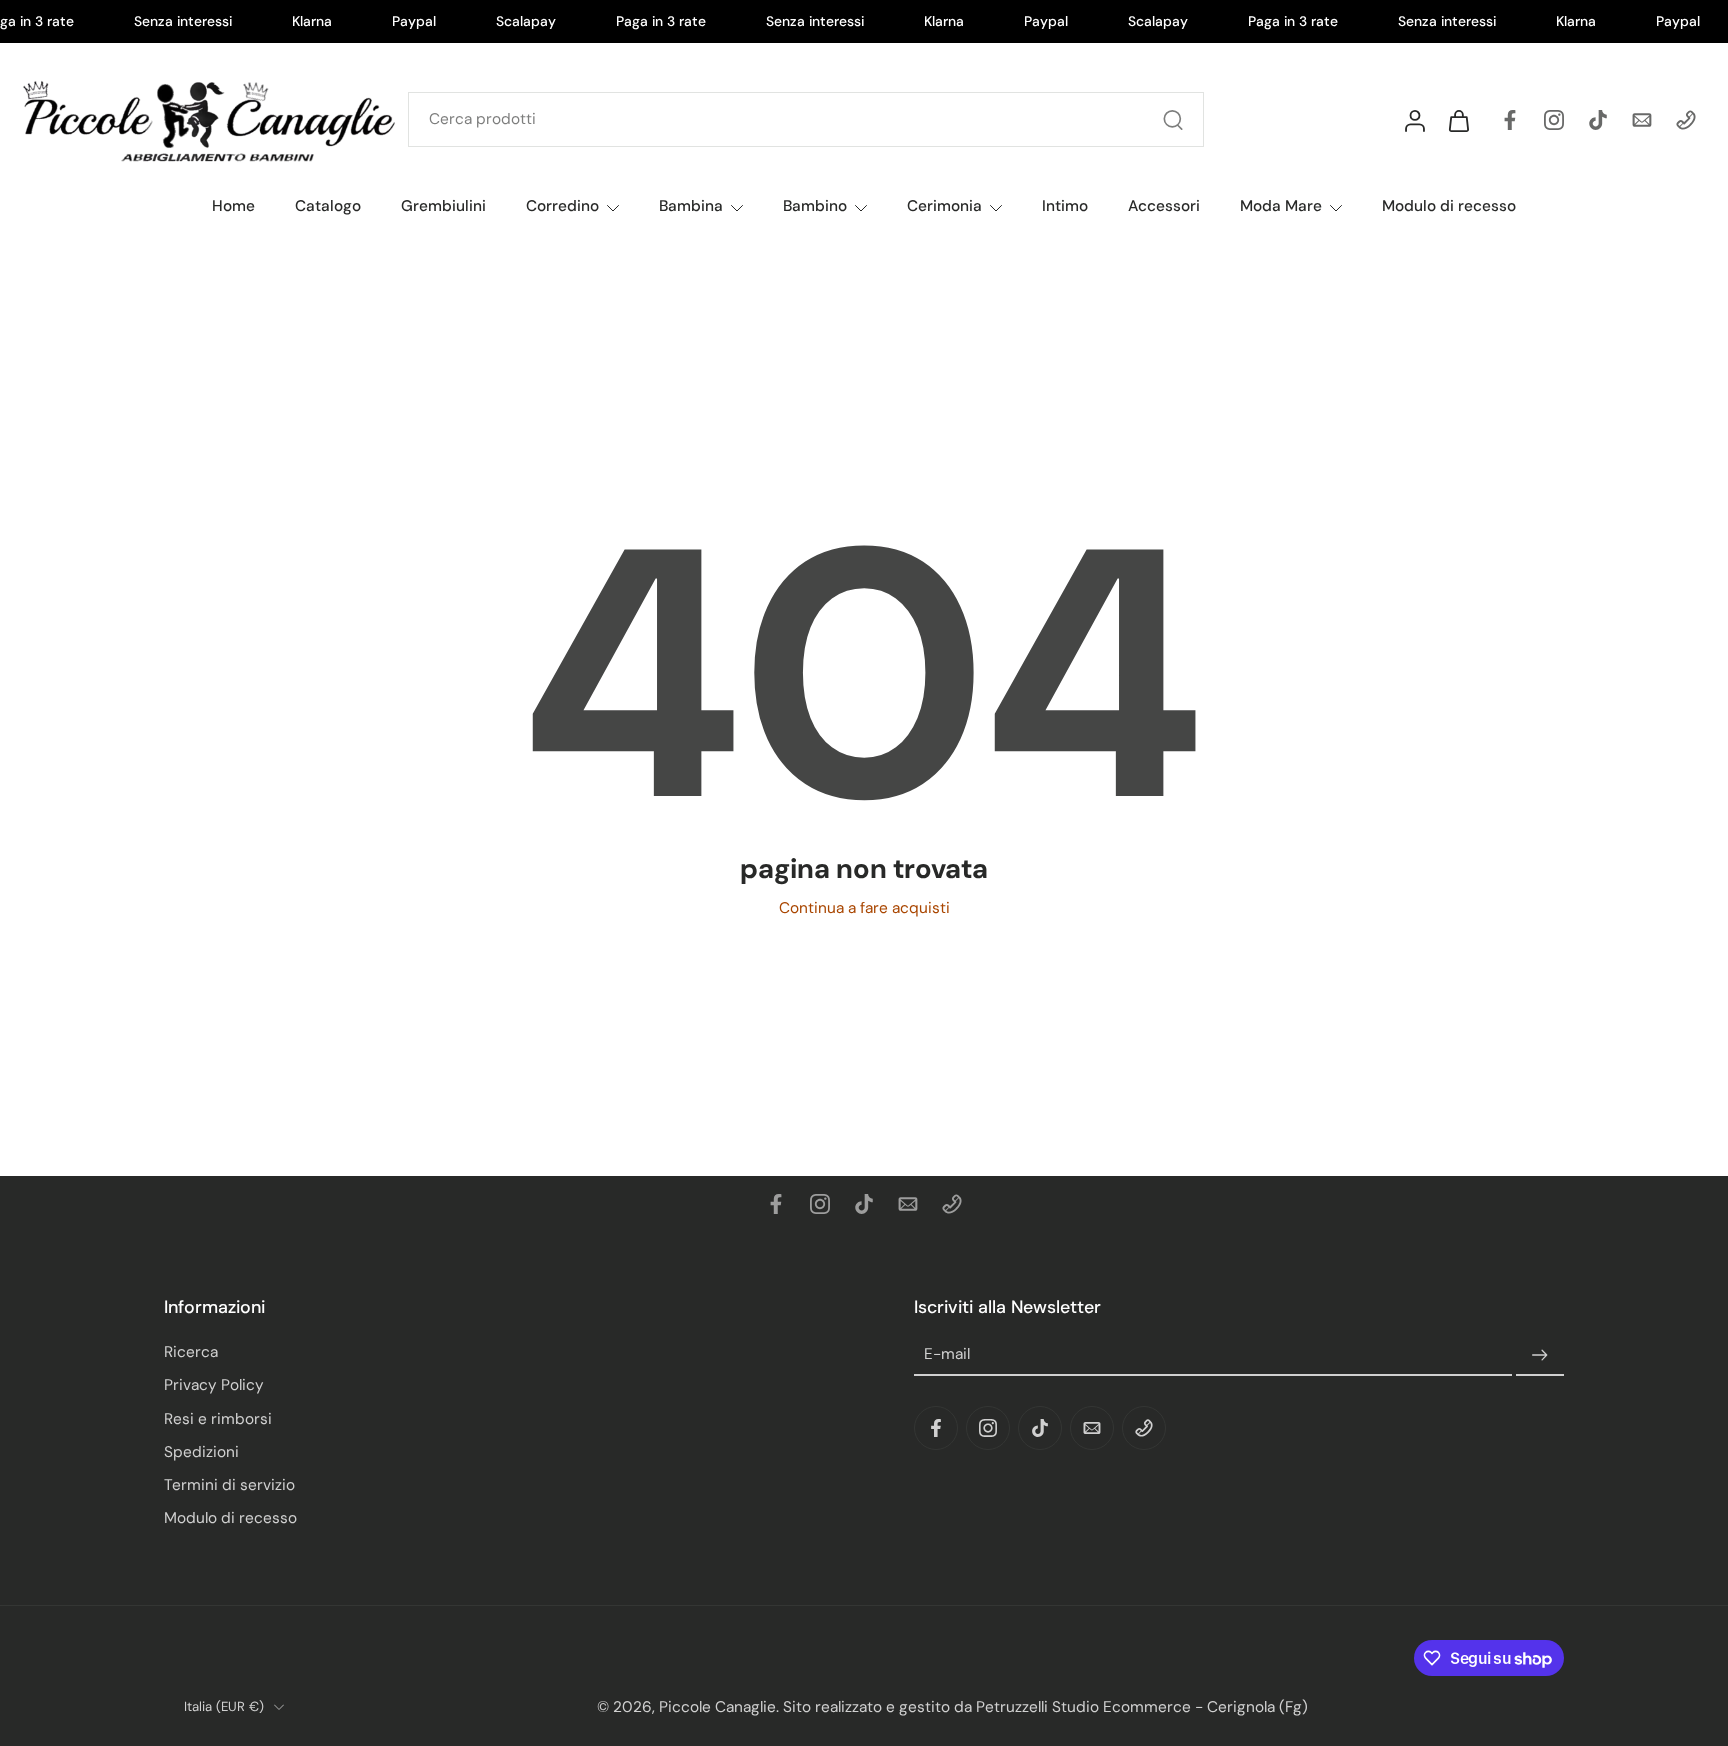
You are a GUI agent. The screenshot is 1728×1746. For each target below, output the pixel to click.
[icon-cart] (1458, 120)
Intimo (1065, 206)
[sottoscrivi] (1540, 1355)
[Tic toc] (1598, 120)
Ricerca (191, 1352)
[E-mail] (1642, 120)
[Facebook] (1510, 120)
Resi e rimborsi (218, 1418)
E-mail (947, 1354)
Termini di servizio (229, 1485)
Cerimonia (944, 206)
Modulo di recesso (1449, 206)
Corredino (562, 206)
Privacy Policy (214, 1385)
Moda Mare (1281, 206)
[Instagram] (1554, 120)
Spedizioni (201, 1451)
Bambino (815, 206)
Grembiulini (443, 206)
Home (233, 206)
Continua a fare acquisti (864, 908)
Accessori (1164, 206)
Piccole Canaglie (717, 1706)
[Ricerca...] (1173, 120)
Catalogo (328, 206)
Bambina (691, 206)
